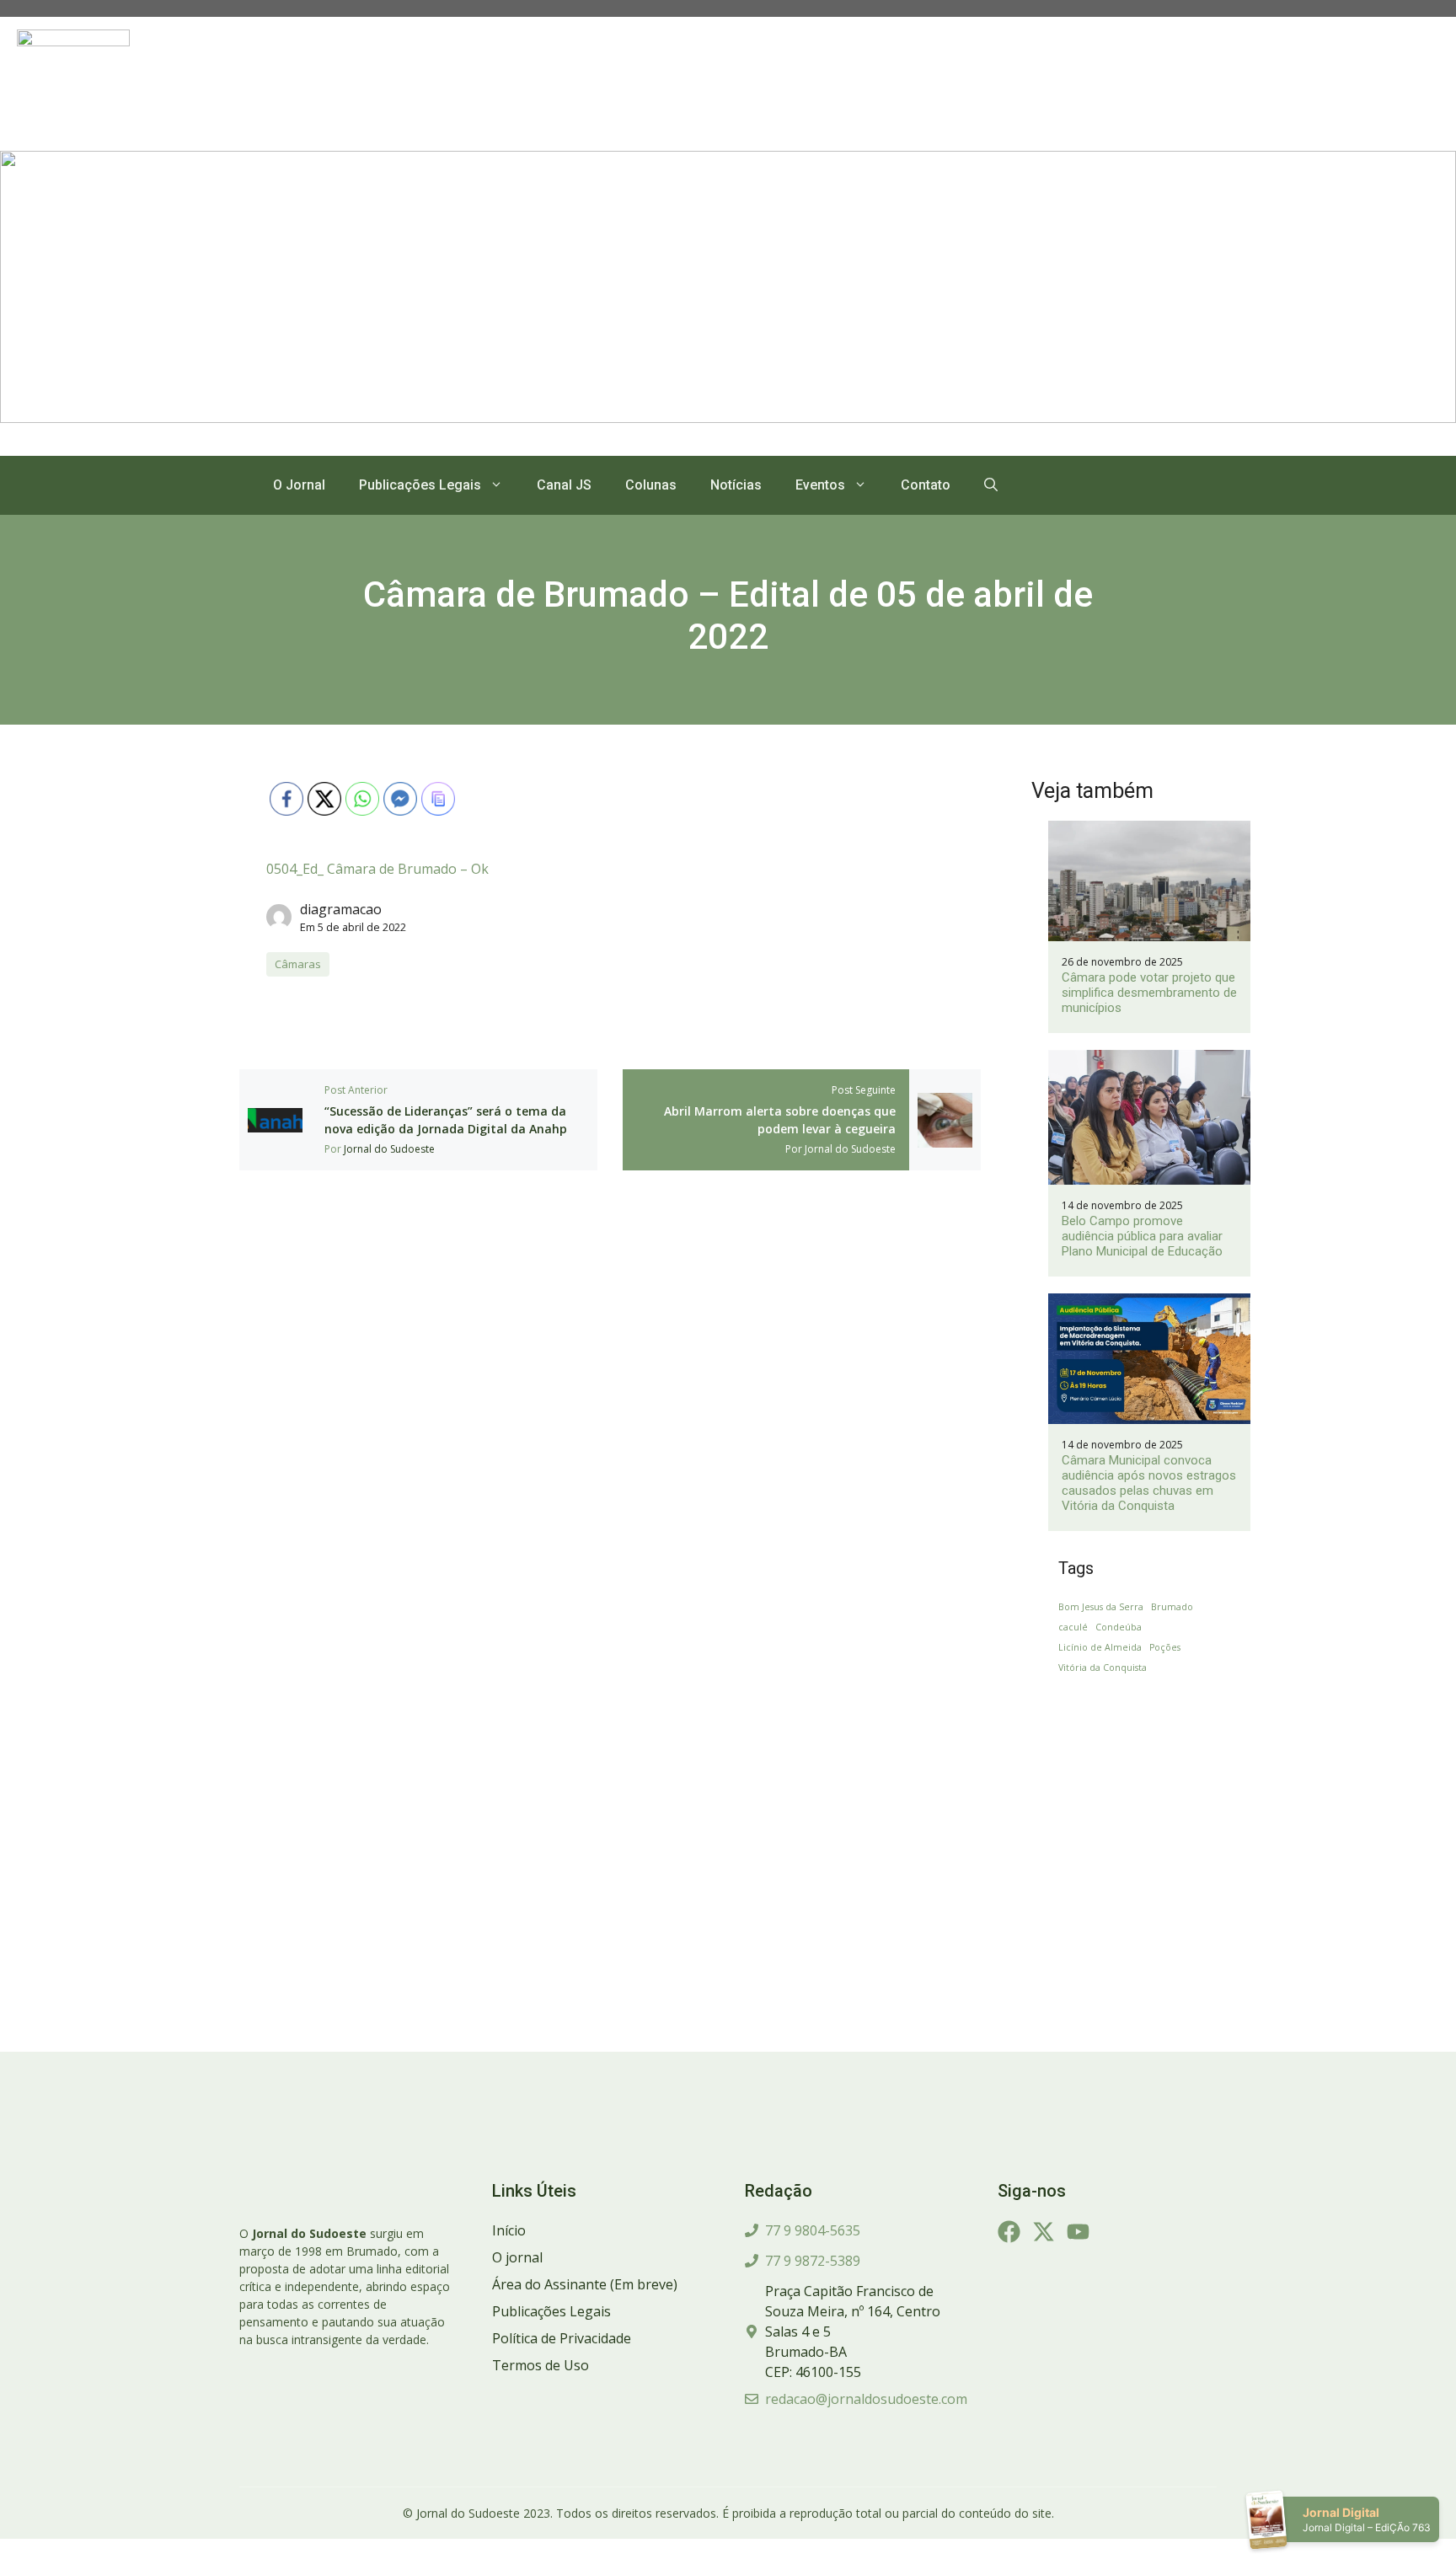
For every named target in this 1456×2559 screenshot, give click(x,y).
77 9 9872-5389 (813, 2261)
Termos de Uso (541, 2365)
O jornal (517, 2257)
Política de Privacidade (562, 2338)
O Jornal (299, 485)
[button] (991, 485)
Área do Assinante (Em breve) (585, 2284)
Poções (1165, 1647)
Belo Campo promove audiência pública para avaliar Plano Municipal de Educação (1142, 1236)
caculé (1073, 1627)
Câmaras (298, 964)
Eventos (820, 485)
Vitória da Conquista (1103, 1668)
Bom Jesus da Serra (1101, 1607)
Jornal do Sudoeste (389, 1149)
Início (509, 2230)
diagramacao (341, 909)
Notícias (736, 485)
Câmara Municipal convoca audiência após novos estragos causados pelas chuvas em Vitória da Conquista (1149, 1483)
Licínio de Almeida (1100, 1647)
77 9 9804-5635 (813, 2230)
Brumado (1172, 1607)
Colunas (651, 485)
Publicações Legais (420, 485)
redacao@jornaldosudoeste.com (866, 2399)
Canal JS (564, 485)
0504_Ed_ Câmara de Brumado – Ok (377, 869)
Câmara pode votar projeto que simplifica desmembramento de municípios (1149, 993)
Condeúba (1119, 1627)
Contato (926, 485)
